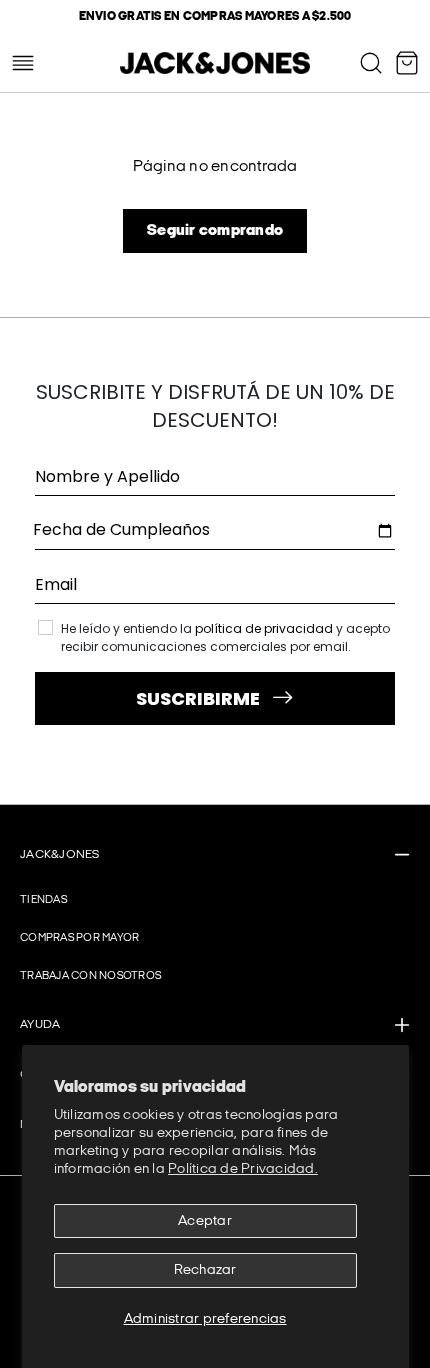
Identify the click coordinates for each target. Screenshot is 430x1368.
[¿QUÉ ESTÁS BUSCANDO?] (371, 63)
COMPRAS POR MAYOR (79, 937)
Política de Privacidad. (243, 1168)
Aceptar (205, 1220)
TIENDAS (43, 899)
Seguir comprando (215, 230)
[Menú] (23, 63)
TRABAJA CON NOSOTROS (90, 975)
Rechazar (205, 1269)
